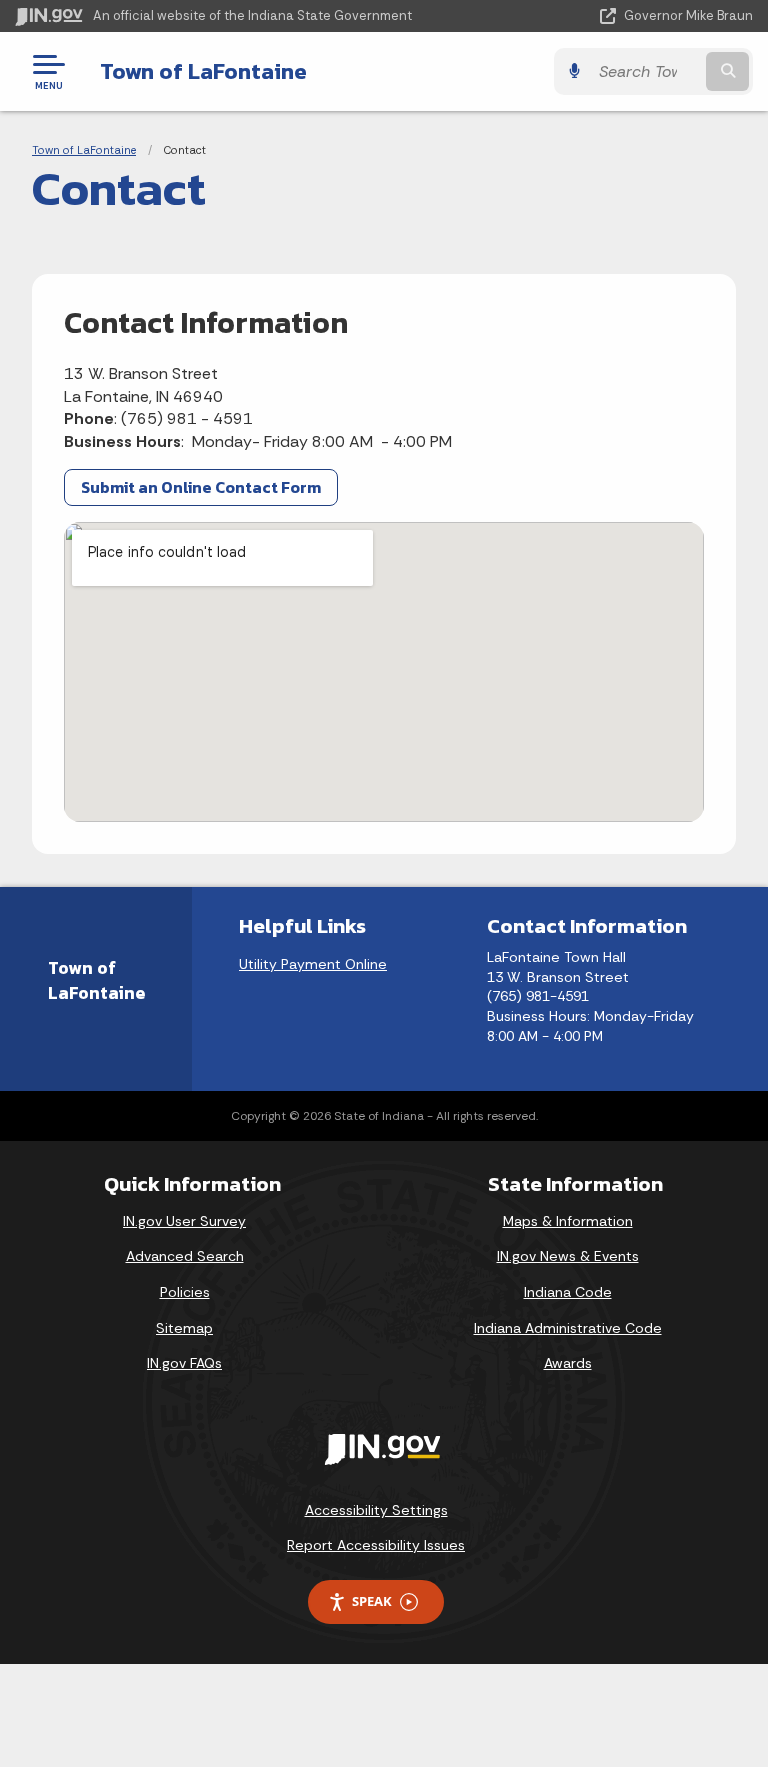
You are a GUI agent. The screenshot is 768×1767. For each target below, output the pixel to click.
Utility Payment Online (313, 964)
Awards (568, 1363)
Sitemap (184, 1328)
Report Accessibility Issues (376, 1545)
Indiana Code (568, 1292)
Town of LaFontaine (203, 71)
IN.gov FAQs (184, 1363)
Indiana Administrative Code (568, 1328)
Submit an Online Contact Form (201, 487)
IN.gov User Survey (184, 1221)
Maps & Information (568, 1221)
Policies (185, 1292)
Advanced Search (185, 1256)
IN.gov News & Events (568, 1256)
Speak (372, 1601)
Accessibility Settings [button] (376, 1510)
